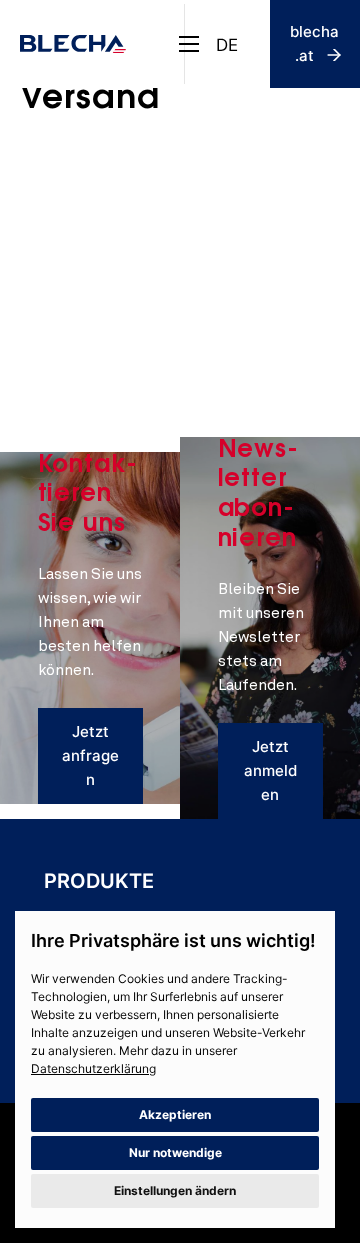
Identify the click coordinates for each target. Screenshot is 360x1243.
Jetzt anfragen (90, 755)
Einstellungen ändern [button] (175, 1190)
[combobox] (227, 44)
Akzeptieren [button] (175, 1114)
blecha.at (314, 43)
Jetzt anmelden (270, 770)
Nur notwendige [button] (175, 1152)
